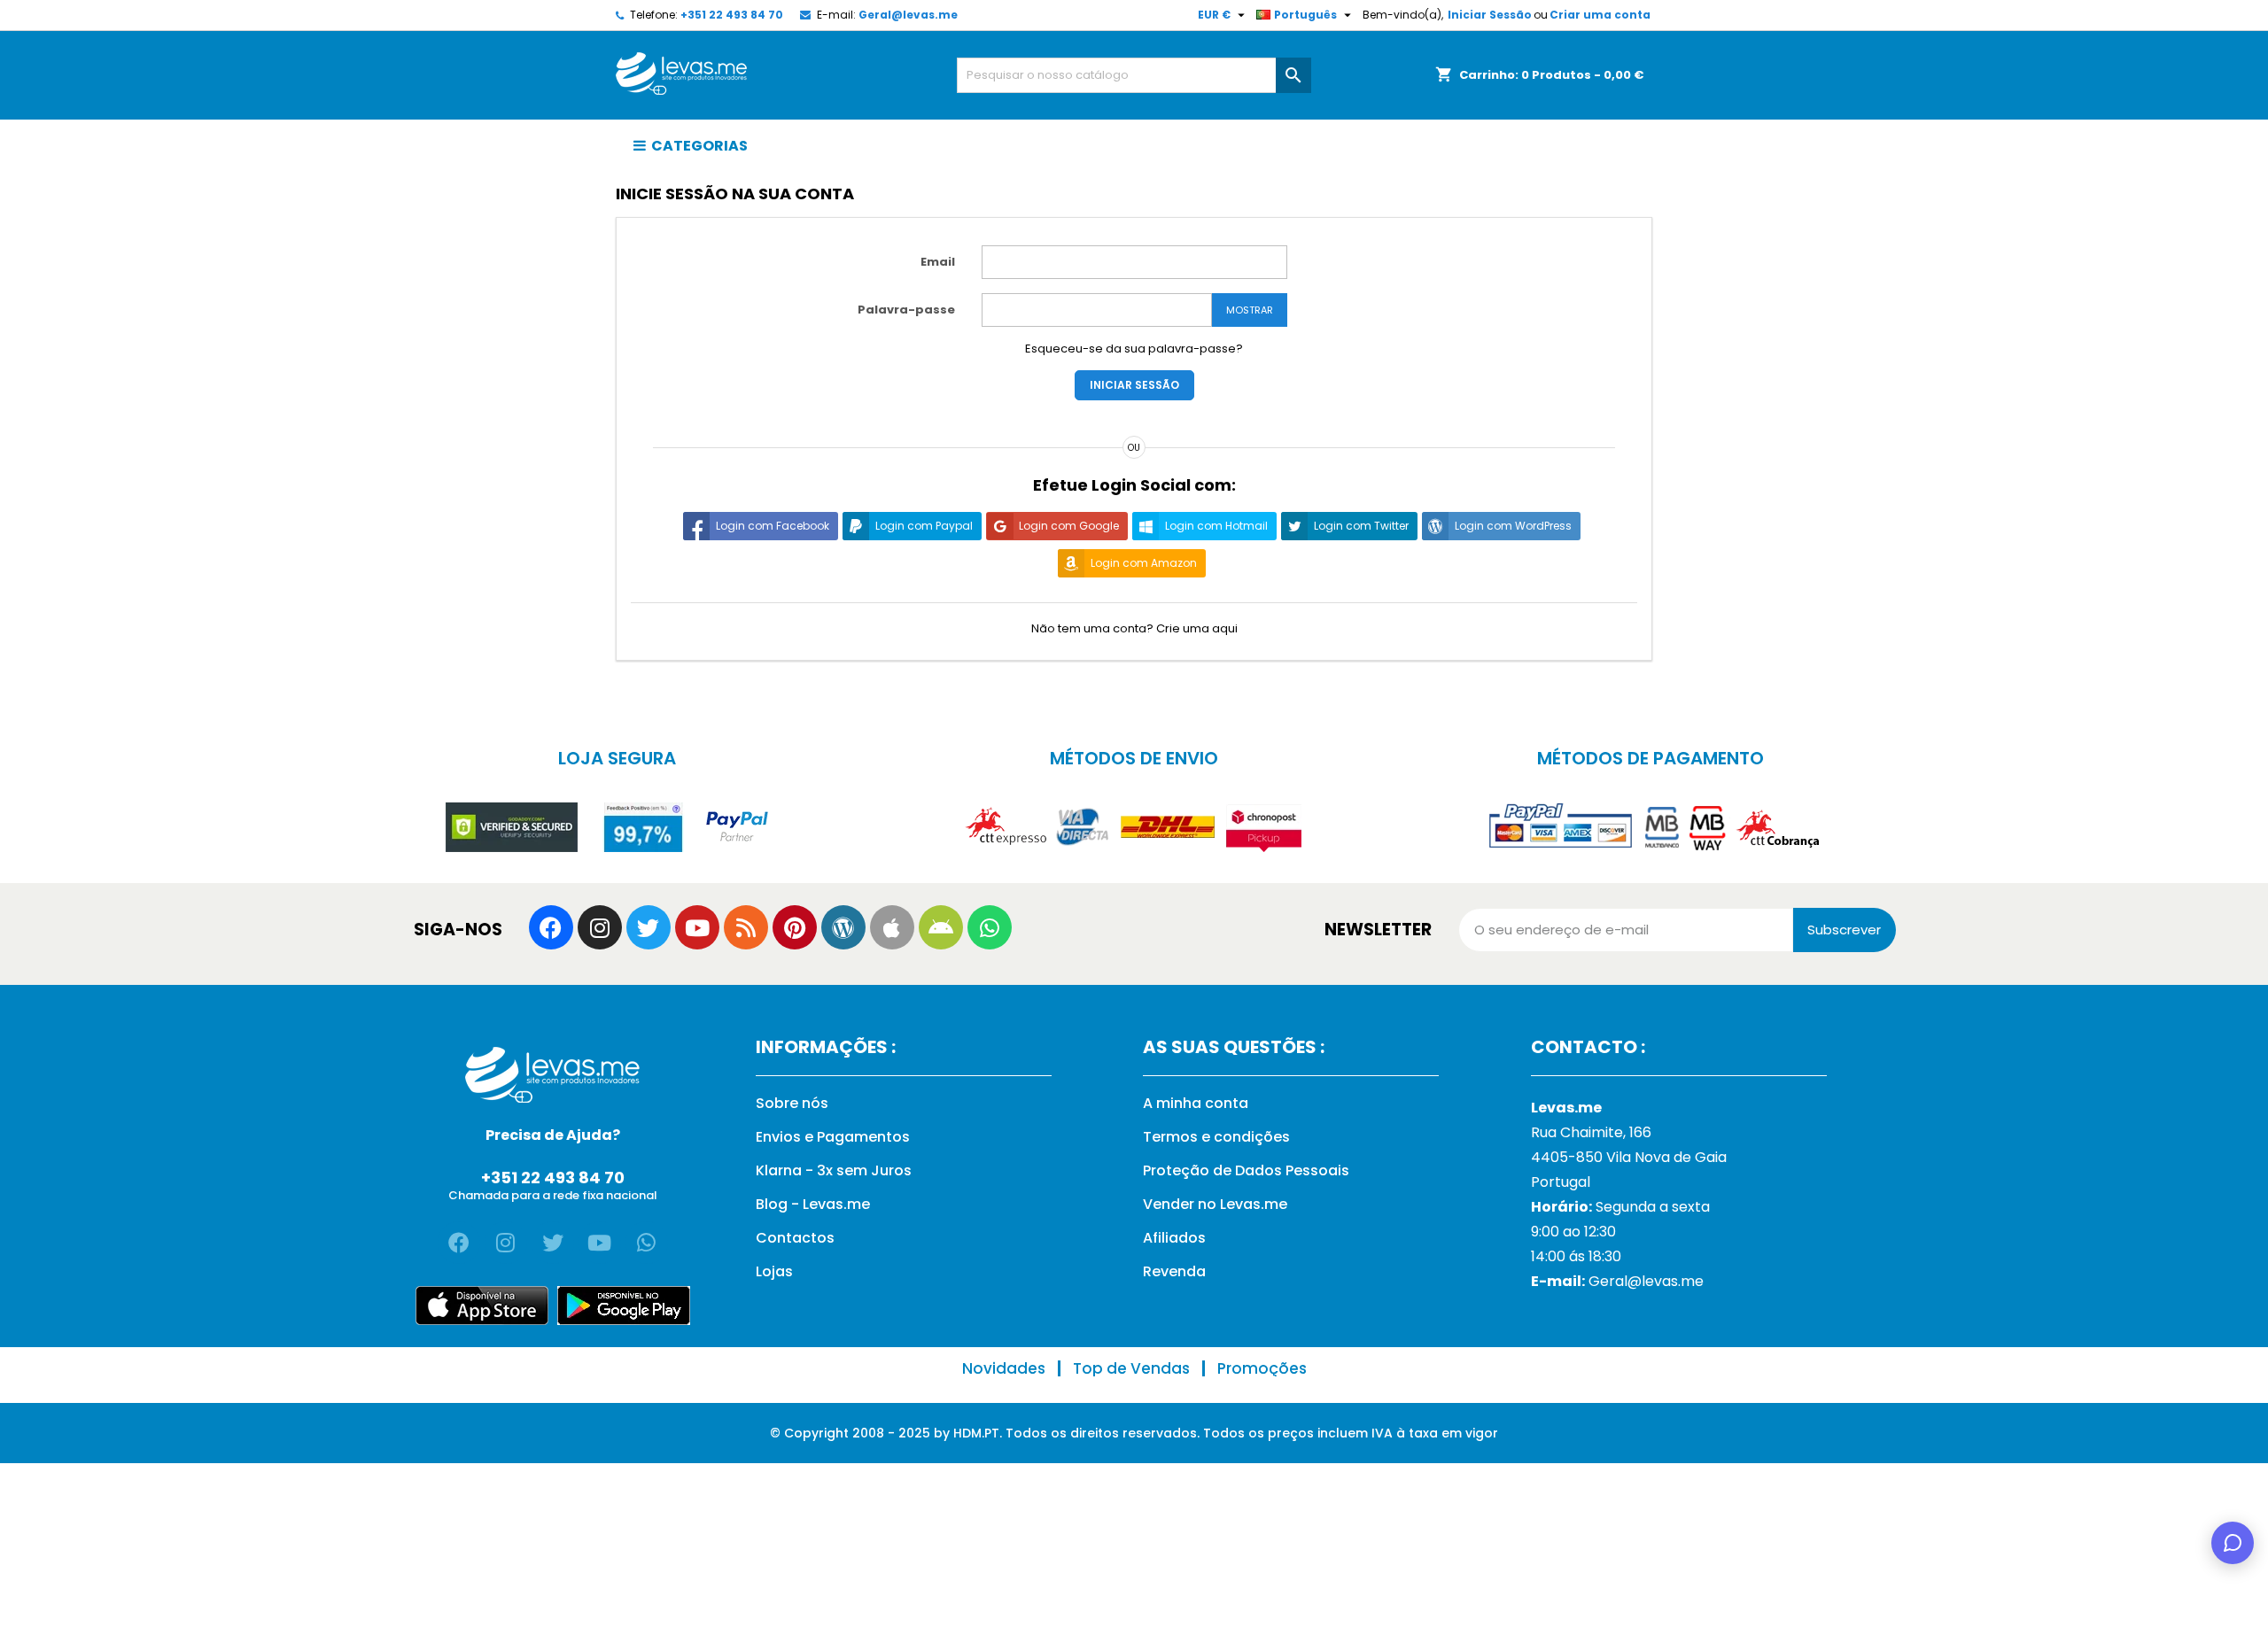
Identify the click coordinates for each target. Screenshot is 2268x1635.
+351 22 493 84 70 (732, 15)
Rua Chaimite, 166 (1591, 1132)
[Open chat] (2233, 1543)
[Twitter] (649, 927)
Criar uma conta (1600, 15)
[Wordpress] (843, 927)
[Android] (941, 927)
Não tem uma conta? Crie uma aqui (1134, 628)
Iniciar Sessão (1490, 15)
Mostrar (1250, 310)
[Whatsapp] (990, 927)
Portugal (1561, 1182)
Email (938, 262)
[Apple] (892, 927)
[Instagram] (600, 927)
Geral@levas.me (908, 15)
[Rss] (746, 927)
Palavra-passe (906, 310)
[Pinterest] (795, 927)
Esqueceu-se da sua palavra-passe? (1134, 349)
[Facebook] (551, 927)
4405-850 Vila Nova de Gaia (1629, 1157)
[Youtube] (697, 927)
